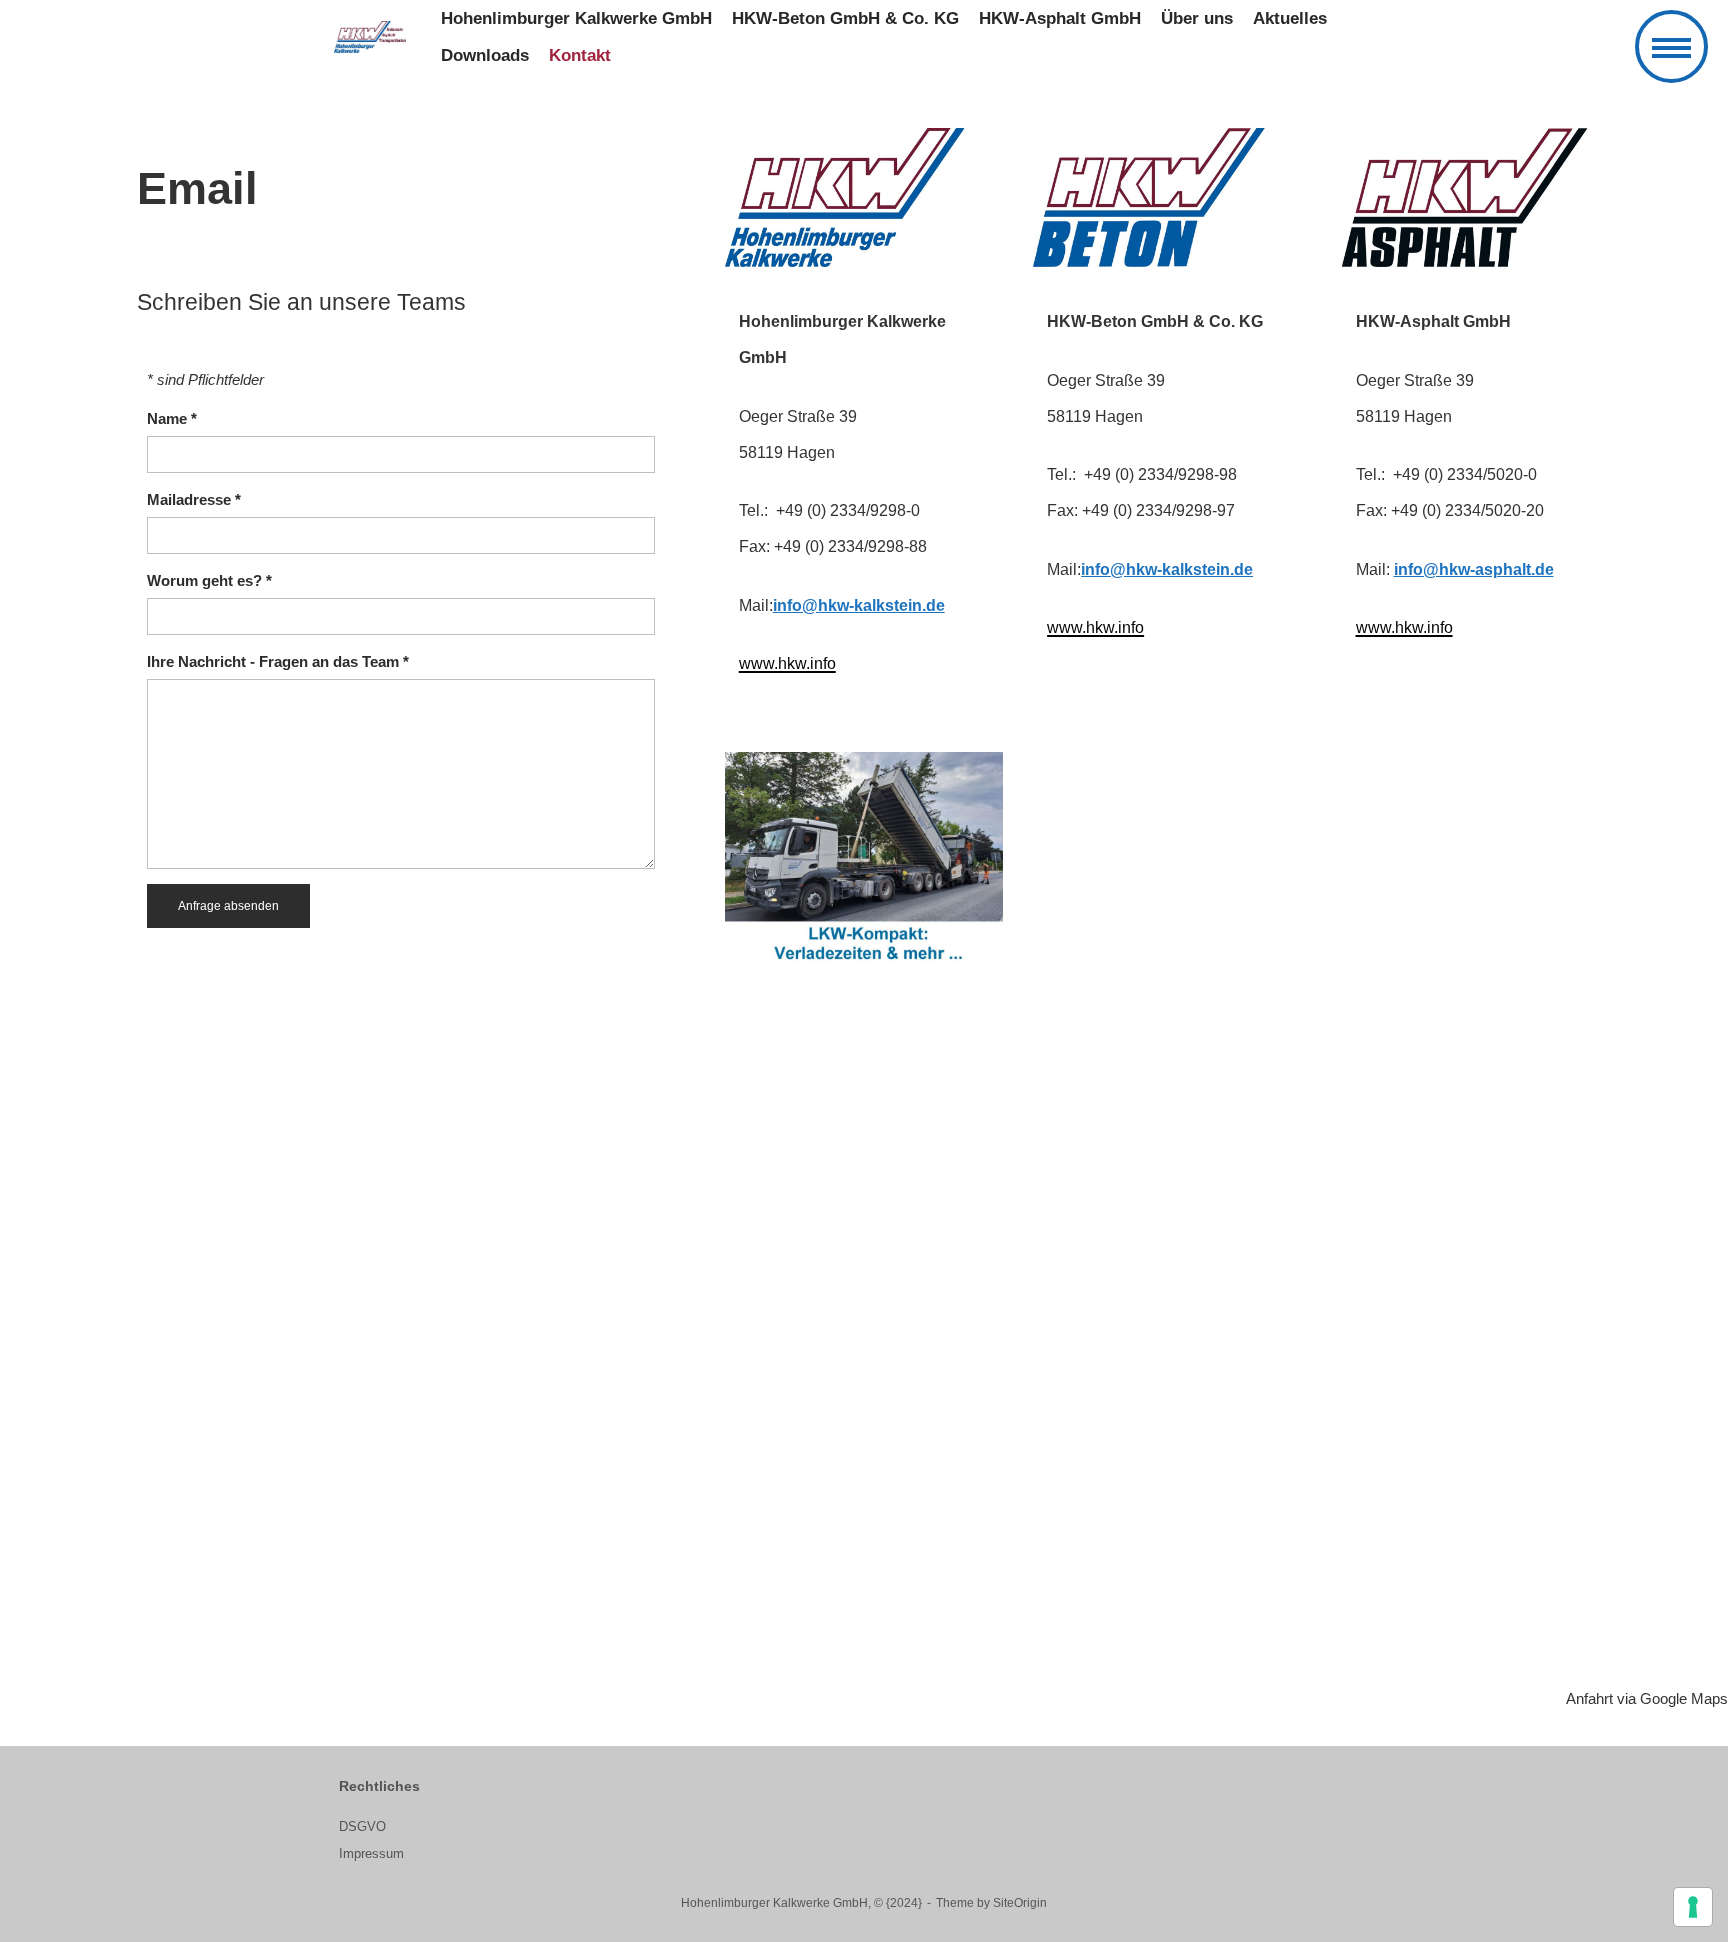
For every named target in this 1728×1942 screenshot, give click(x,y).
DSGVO (362, 1826)
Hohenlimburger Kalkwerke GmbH (576, 18)
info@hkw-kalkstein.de (859, 605)
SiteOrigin (1020, 1903)
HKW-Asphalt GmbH (1060, 18)
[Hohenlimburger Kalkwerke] (370, 37)
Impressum (371, 1853)
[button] (1671, 46)
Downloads (485, 55)
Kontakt (580, 55)
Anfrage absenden (228, 906)
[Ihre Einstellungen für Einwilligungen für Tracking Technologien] (1693, 1907)
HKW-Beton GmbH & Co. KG (845, 18)
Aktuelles (1290, 18)
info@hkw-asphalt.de (1474, 569)
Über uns (1197, 18)
